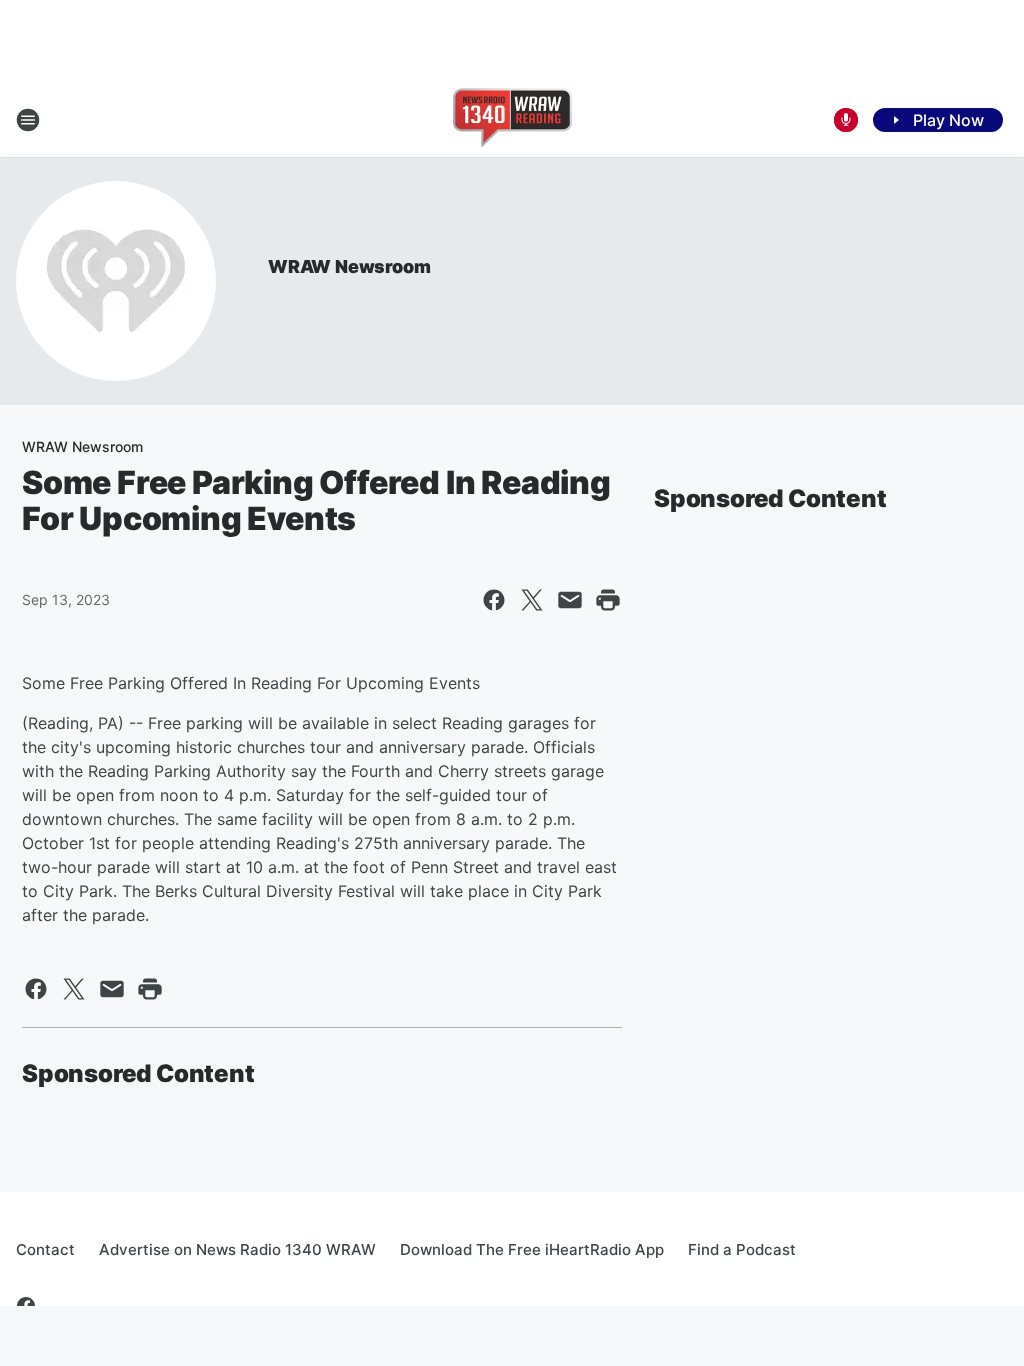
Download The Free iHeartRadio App (532, 1249)
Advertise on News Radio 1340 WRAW (237, 1249)
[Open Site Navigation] (28, 120)
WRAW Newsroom (349, 266)
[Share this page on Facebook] (494, 600)
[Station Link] (512, 120)
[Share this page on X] (532, 600)
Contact (45, 1249)
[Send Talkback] (846, 120)
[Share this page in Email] (570, 600)
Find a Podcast (742, 1249)
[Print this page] (608, 600)
